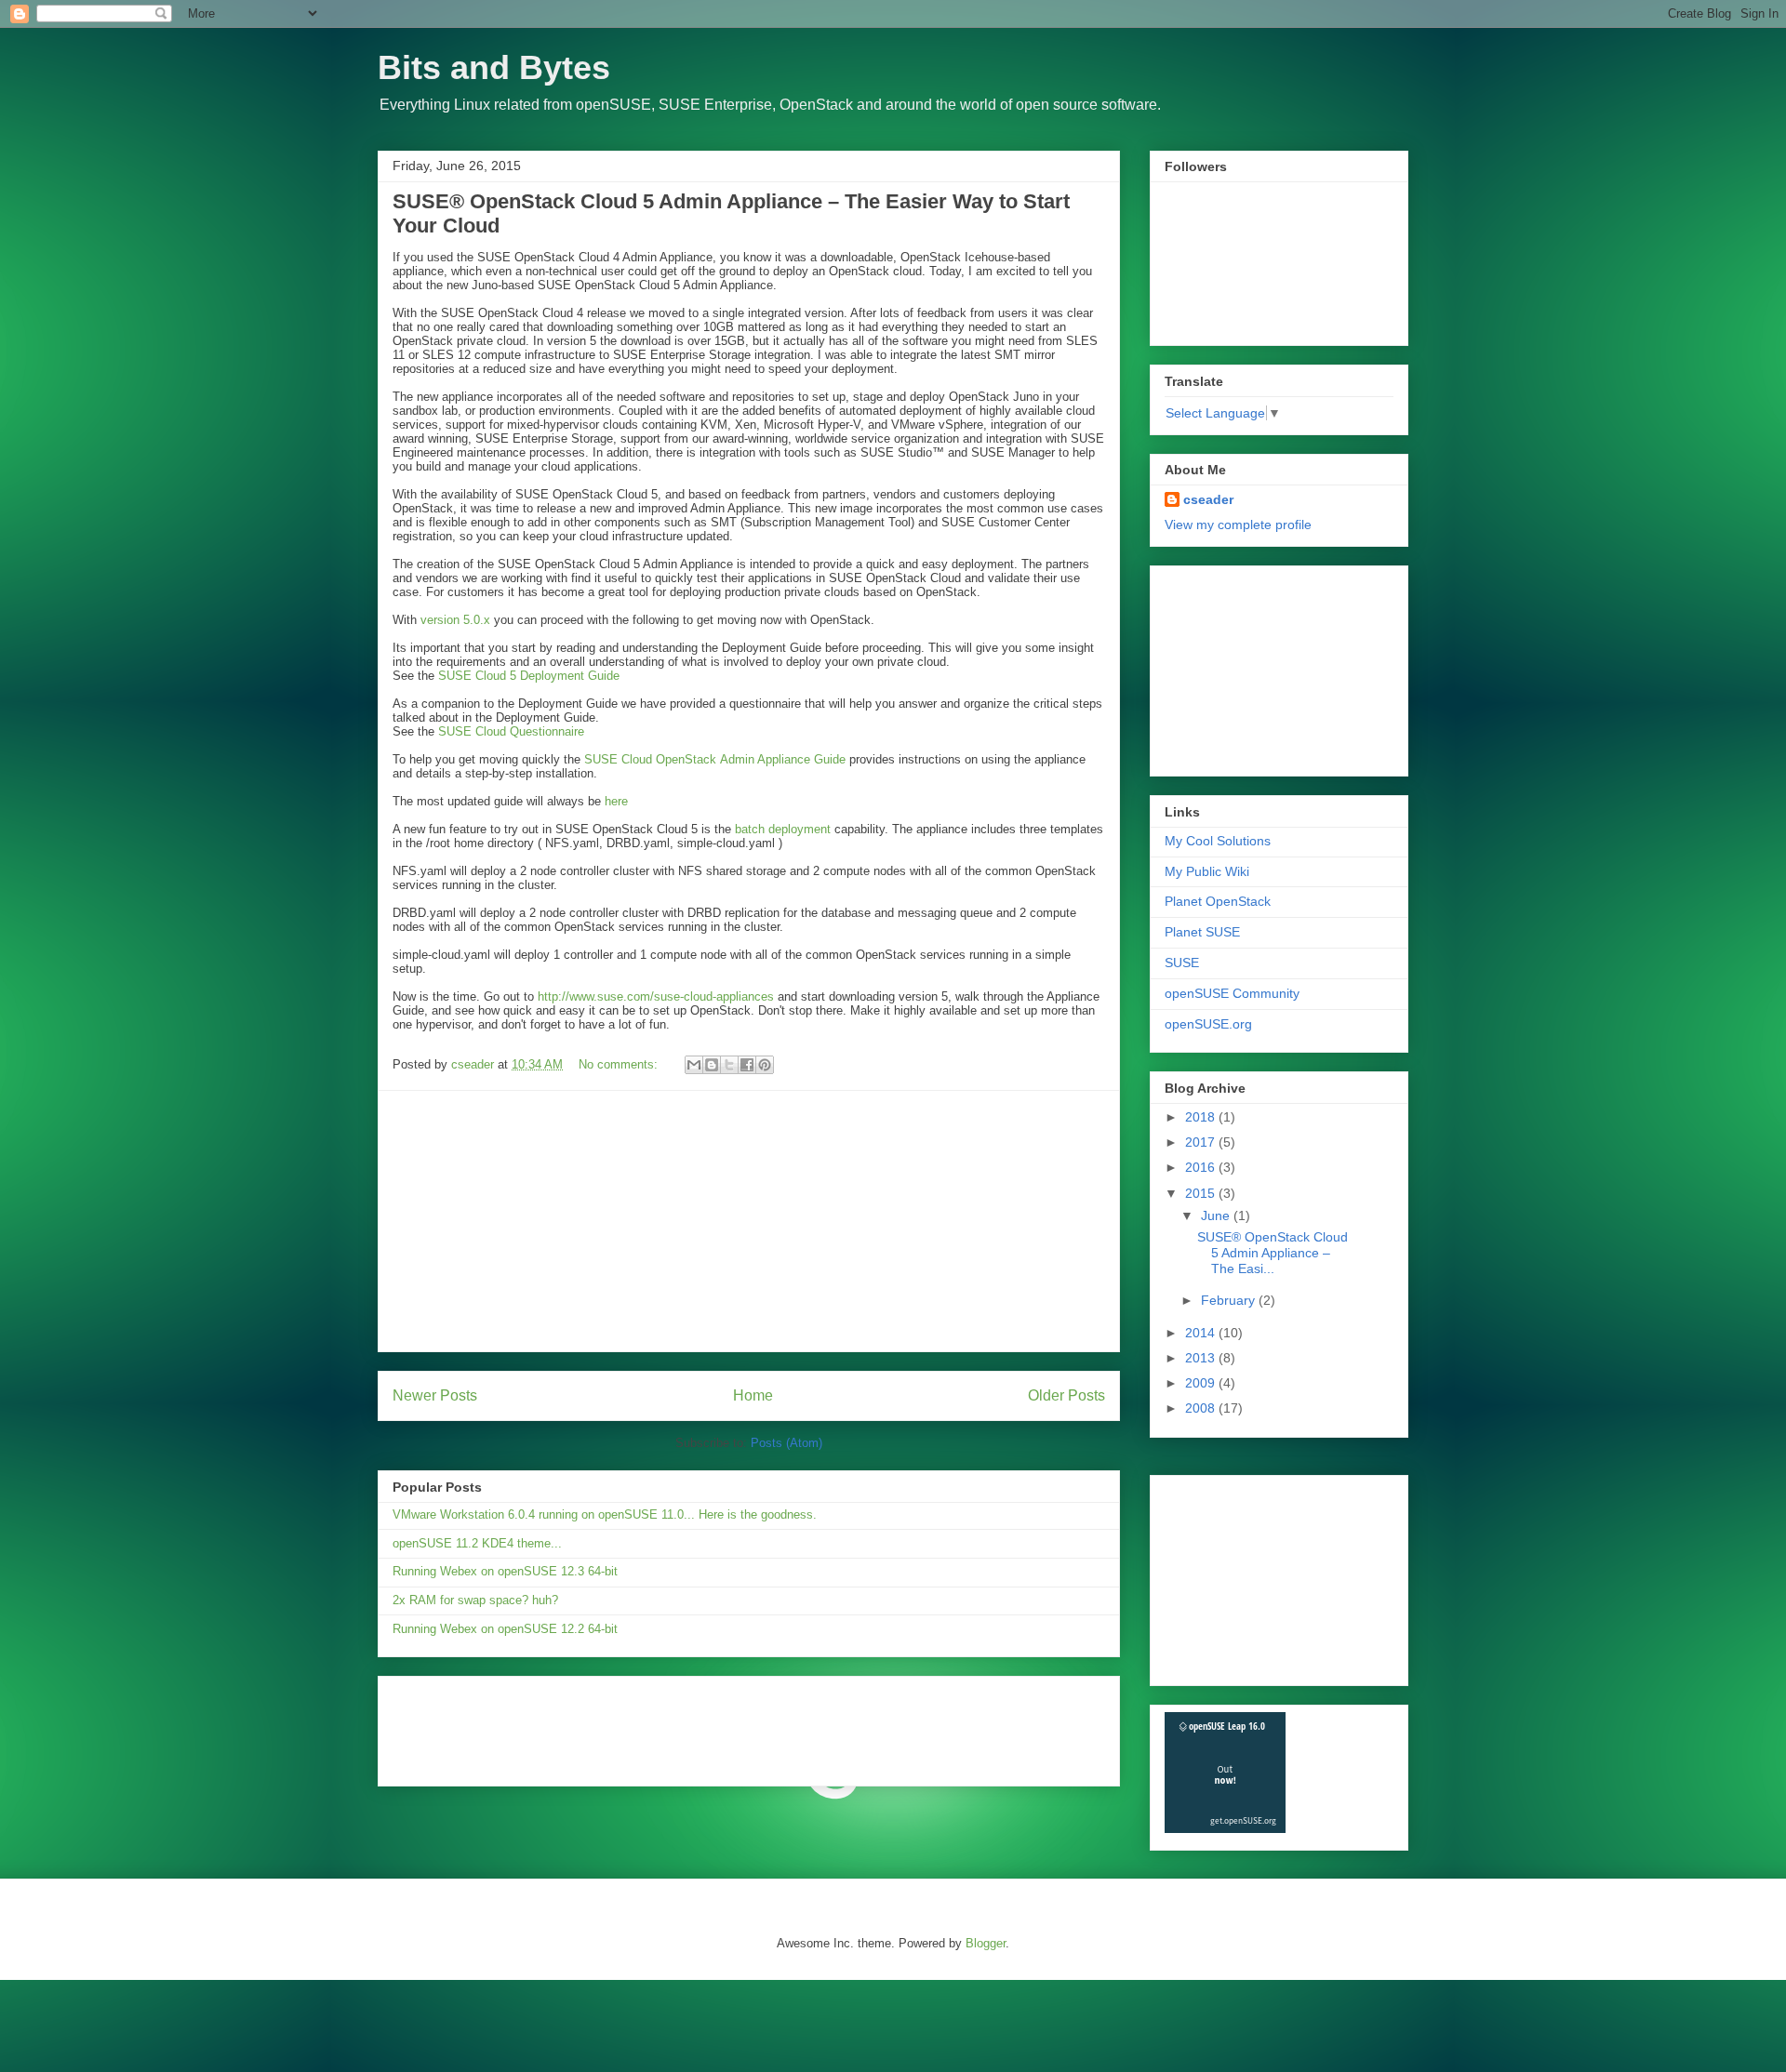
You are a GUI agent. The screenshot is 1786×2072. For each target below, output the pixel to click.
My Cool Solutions (1218, 841)
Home (753, 1395)
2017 (1202, 1142)
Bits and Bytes (494, 67)
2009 (1202, 1383)
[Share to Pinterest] (765, 1065)
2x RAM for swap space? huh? (475, 1600)
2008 (1202, 1408)
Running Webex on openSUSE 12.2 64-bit (505, 1629)
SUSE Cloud (620, 759)
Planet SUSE (1202, 932)
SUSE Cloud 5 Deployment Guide (529, 676)
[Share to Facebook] (747, 1065)
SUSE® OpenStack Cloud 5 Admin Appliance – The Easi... (1273, 1253)
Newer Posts (435, 1395)
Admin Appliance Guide (783, 759)
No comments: (620, 1064)
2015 (1202, 1193)
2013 (1202, 1358)
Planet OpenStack (1218, 901)
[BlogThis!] (712, 1065)
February (1230, 1300)
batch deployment (783, 829)
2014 (1202, 1333)
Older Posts (1066, 1395)
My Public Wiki (1207, 871)
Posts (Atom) (786, 1443)
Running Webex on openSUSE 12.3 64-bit (505, 1571)
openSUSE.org (1208, 1024)
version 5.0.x (455, 620)
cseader (1208, 499)
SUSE (1182, 963)
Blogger (986, 1943)
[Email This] (694, 1065)
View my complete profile (1238, 525)
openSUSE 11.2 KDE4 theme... (477, 1543)
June (1217, 1215)
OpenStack (688, 759)
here (616, 801)
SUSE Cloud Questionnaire (511, 731)
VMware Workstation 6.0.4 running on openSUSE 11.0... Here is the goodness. (605, 1514)
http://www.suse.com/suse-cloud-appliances (656, 996)
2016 (1202, 1167)
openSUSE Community (1232, 993)
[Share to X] (729, 1065)
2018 (1202, 1117)
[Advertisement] (749, 1221)
